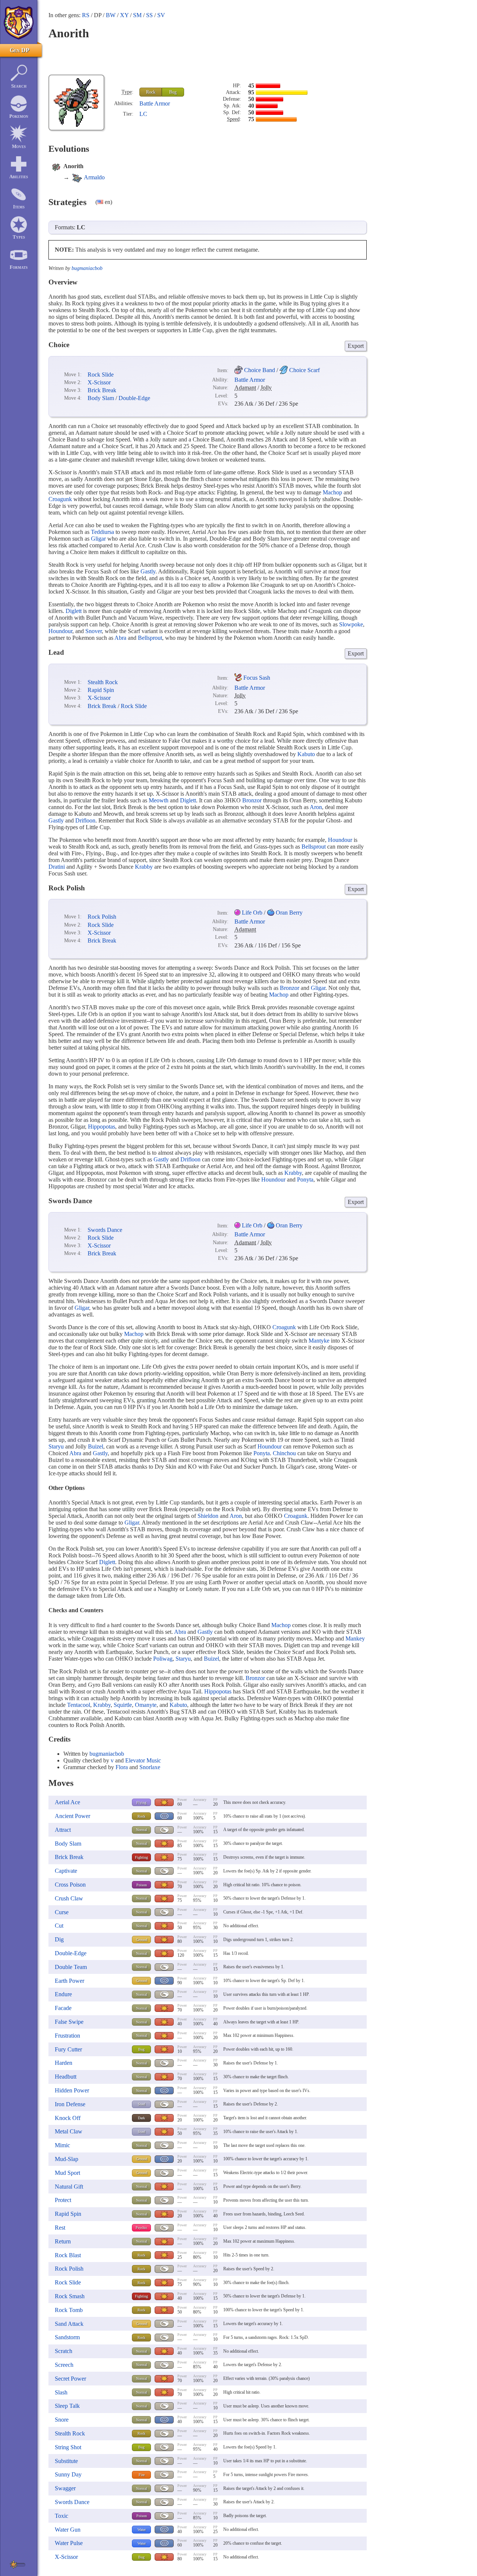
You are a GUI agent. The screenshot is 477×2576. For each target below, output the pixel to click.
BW (111, 15)
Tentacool (79, 1705)
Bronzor (252, 800)
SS (149, 15)
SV (161, 15)
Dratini (57, 867)
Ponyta (305, 1180)
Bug (173, 92)
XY (124, 15)
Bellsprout (150, 638)
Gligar (98, 539)
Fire (142, 2475)
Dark (141, 2118)
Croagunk (60, 499)
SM (137, 15)
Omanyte (146, 1705)
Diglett (74, 611)
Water (142, 2530)
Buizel (96, 1446)
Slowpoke (351, 624)
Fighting (141, 1857)
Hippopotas (102, 1127)
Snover (94, 631)
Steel (142, 2104)
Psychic (141, 2228)
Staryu (56, 1446)
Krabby (144, 867)
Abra (120, 638)
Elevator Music (143, 1760)
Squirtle (123, 1705)
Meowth (159, 800)
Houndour (60, 631)
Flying (141, 1803)
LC (143, 114)
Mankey (355, 1638)
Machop (332, 492)
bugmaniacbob (87, 268)
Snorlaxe (150, 1767)
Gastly (148, 571)
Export (356, 346)
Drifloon (85, 820)
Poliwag (163, 1659)
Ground (142, 1940)
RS (86, 15)
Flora (122, 1767)
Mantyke (319, 1341)
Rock (151, 92)
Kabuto (306, 754)
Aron (316, 807)
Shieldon (208, 1516)
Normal (142, 1830)
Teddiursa (102, 532)
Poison (142, 1885)
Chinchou (284, 1453)
